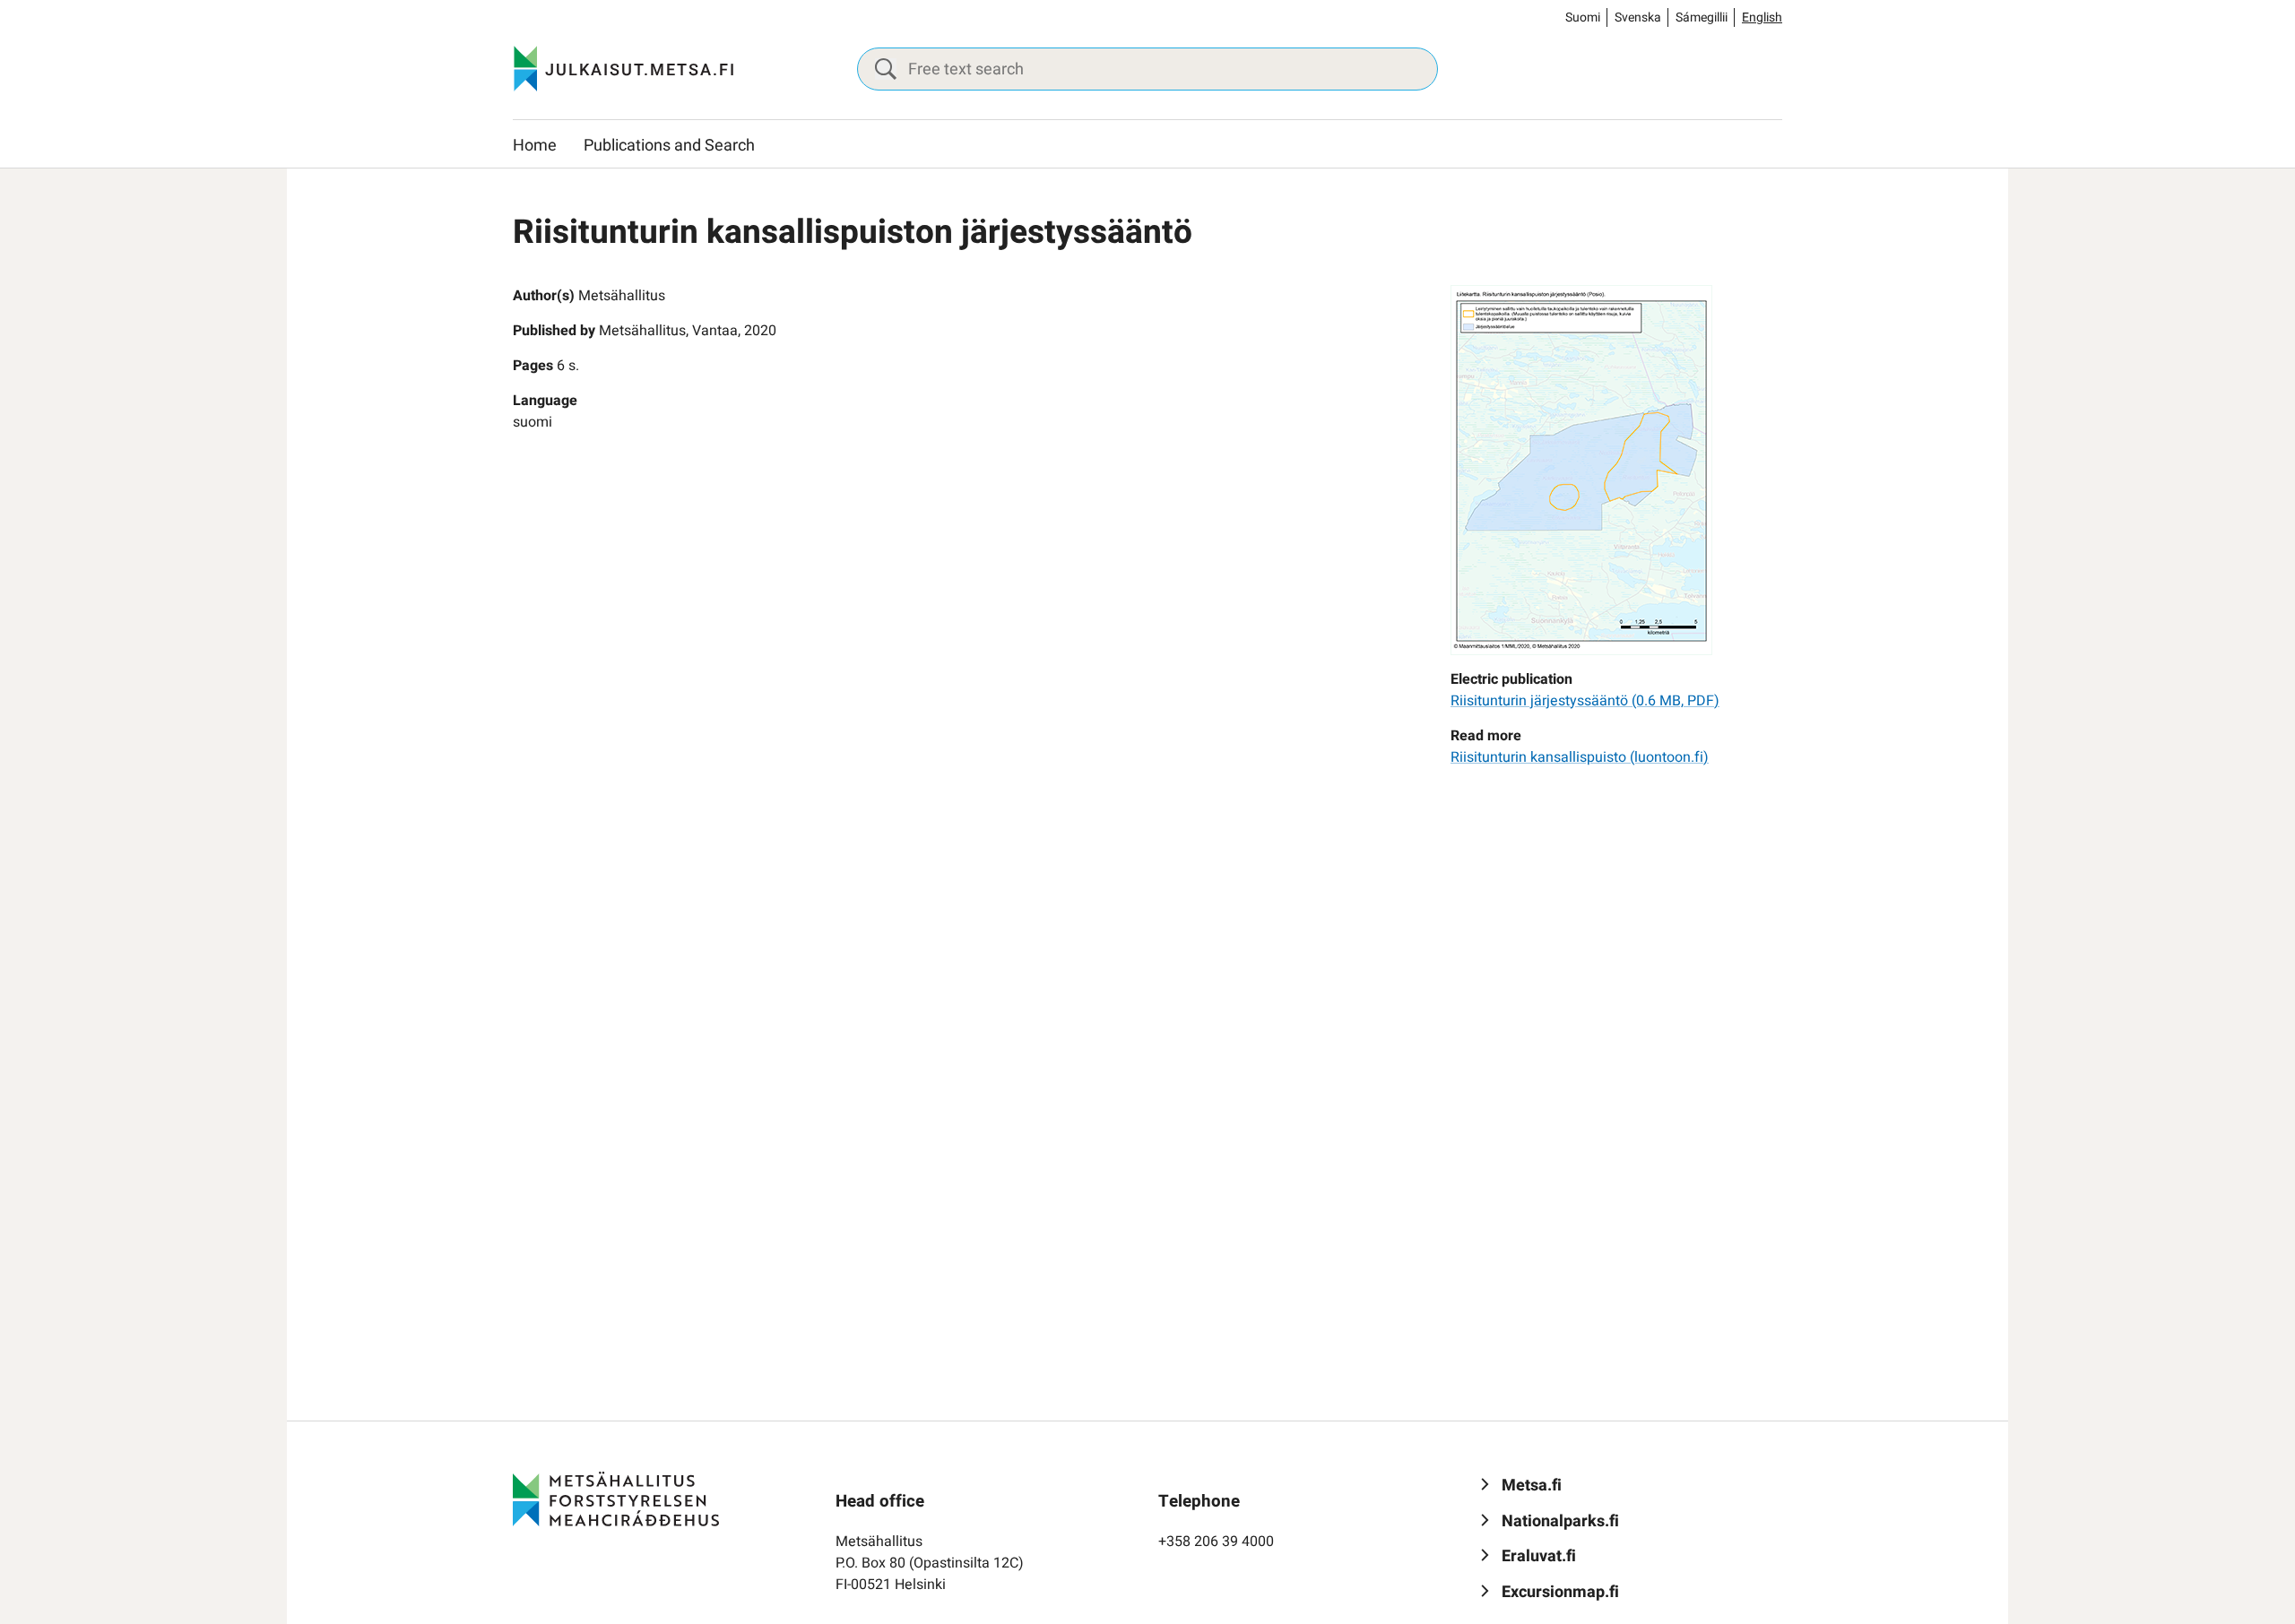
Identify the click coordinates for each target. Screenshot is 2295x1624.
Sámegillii (1702, 17)
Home (535, 146)
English (1762, 17)
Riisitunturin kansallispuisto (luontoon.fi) (1580, 757)
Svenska (1638, 17)
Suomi (1583, 17)
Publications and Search (669, 146)
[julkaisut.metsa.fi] (616, 1499)
